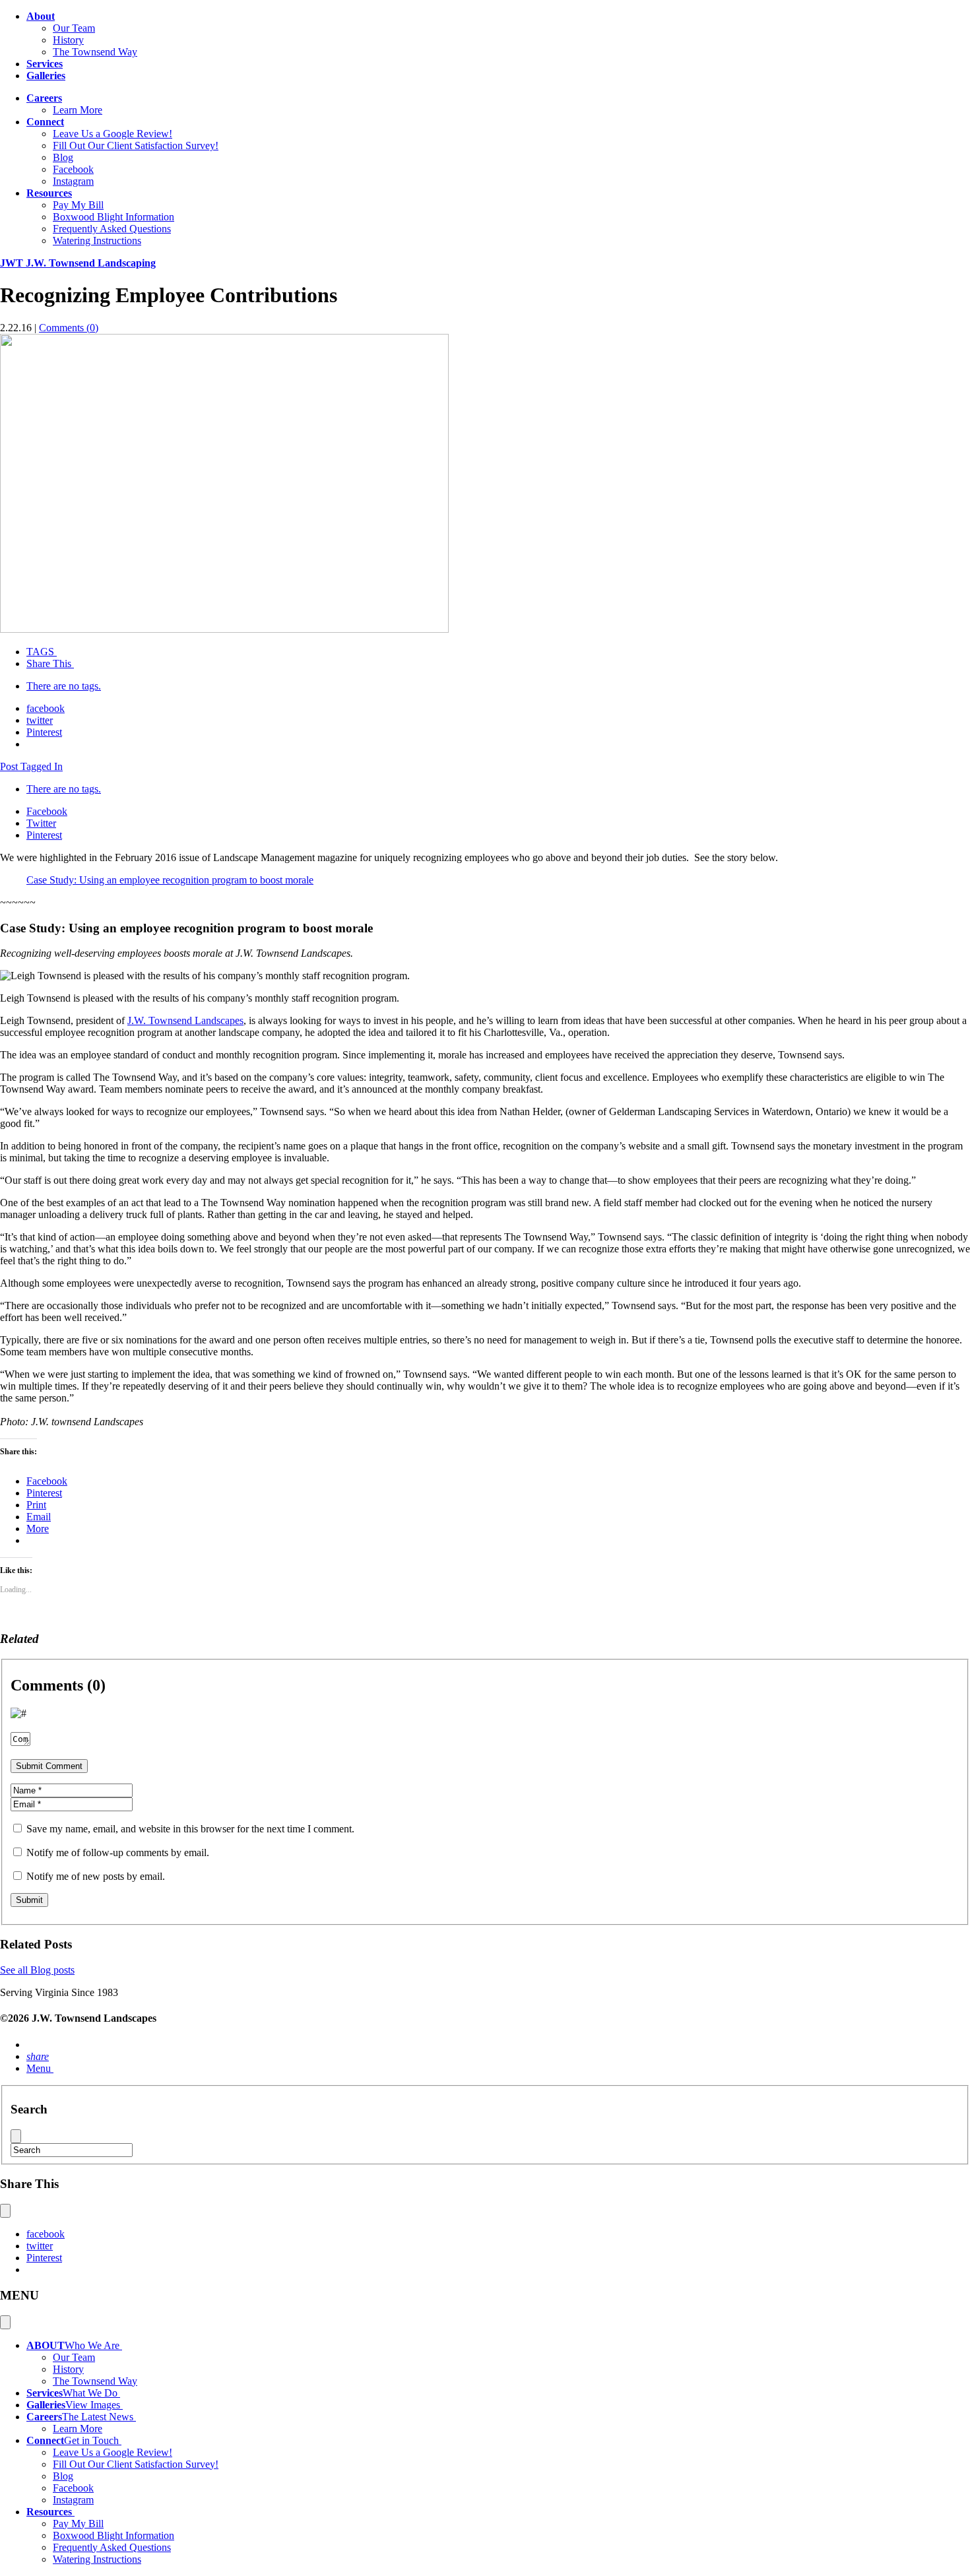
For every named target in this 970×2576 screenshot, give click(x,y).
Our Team (74, 28)
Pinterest (44, 732)
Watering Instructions (97, 241)
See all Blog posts (37, 1970)
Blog (63, 157)
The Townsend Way (95, 52)
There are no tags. (64, 686)
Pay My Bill (78, 205)
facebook (46, 708)
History (68, 40)
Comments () (69, 328)
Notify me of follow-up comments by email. (118, 1852)
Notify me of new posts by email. (96, 1876)
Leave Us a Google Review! (113, 134)
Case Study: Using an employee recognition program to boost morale (170, 880)
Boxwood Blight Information (113, 217)
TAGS (40, 652)
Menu (39, 2068)
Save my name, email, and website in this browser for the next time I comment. (190, 1829)
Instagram (73, 181)
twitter (40, 720)
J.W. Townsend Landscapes (185, 1020)
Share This (49, 663)
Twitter (41, 823)
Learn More (78, 110)
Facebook (73, 169)
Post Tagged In (31, 766)
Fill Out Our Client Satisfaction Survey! (136, 145)
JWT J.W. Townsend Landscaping (78, 263)
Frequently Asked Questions (112, 229)
